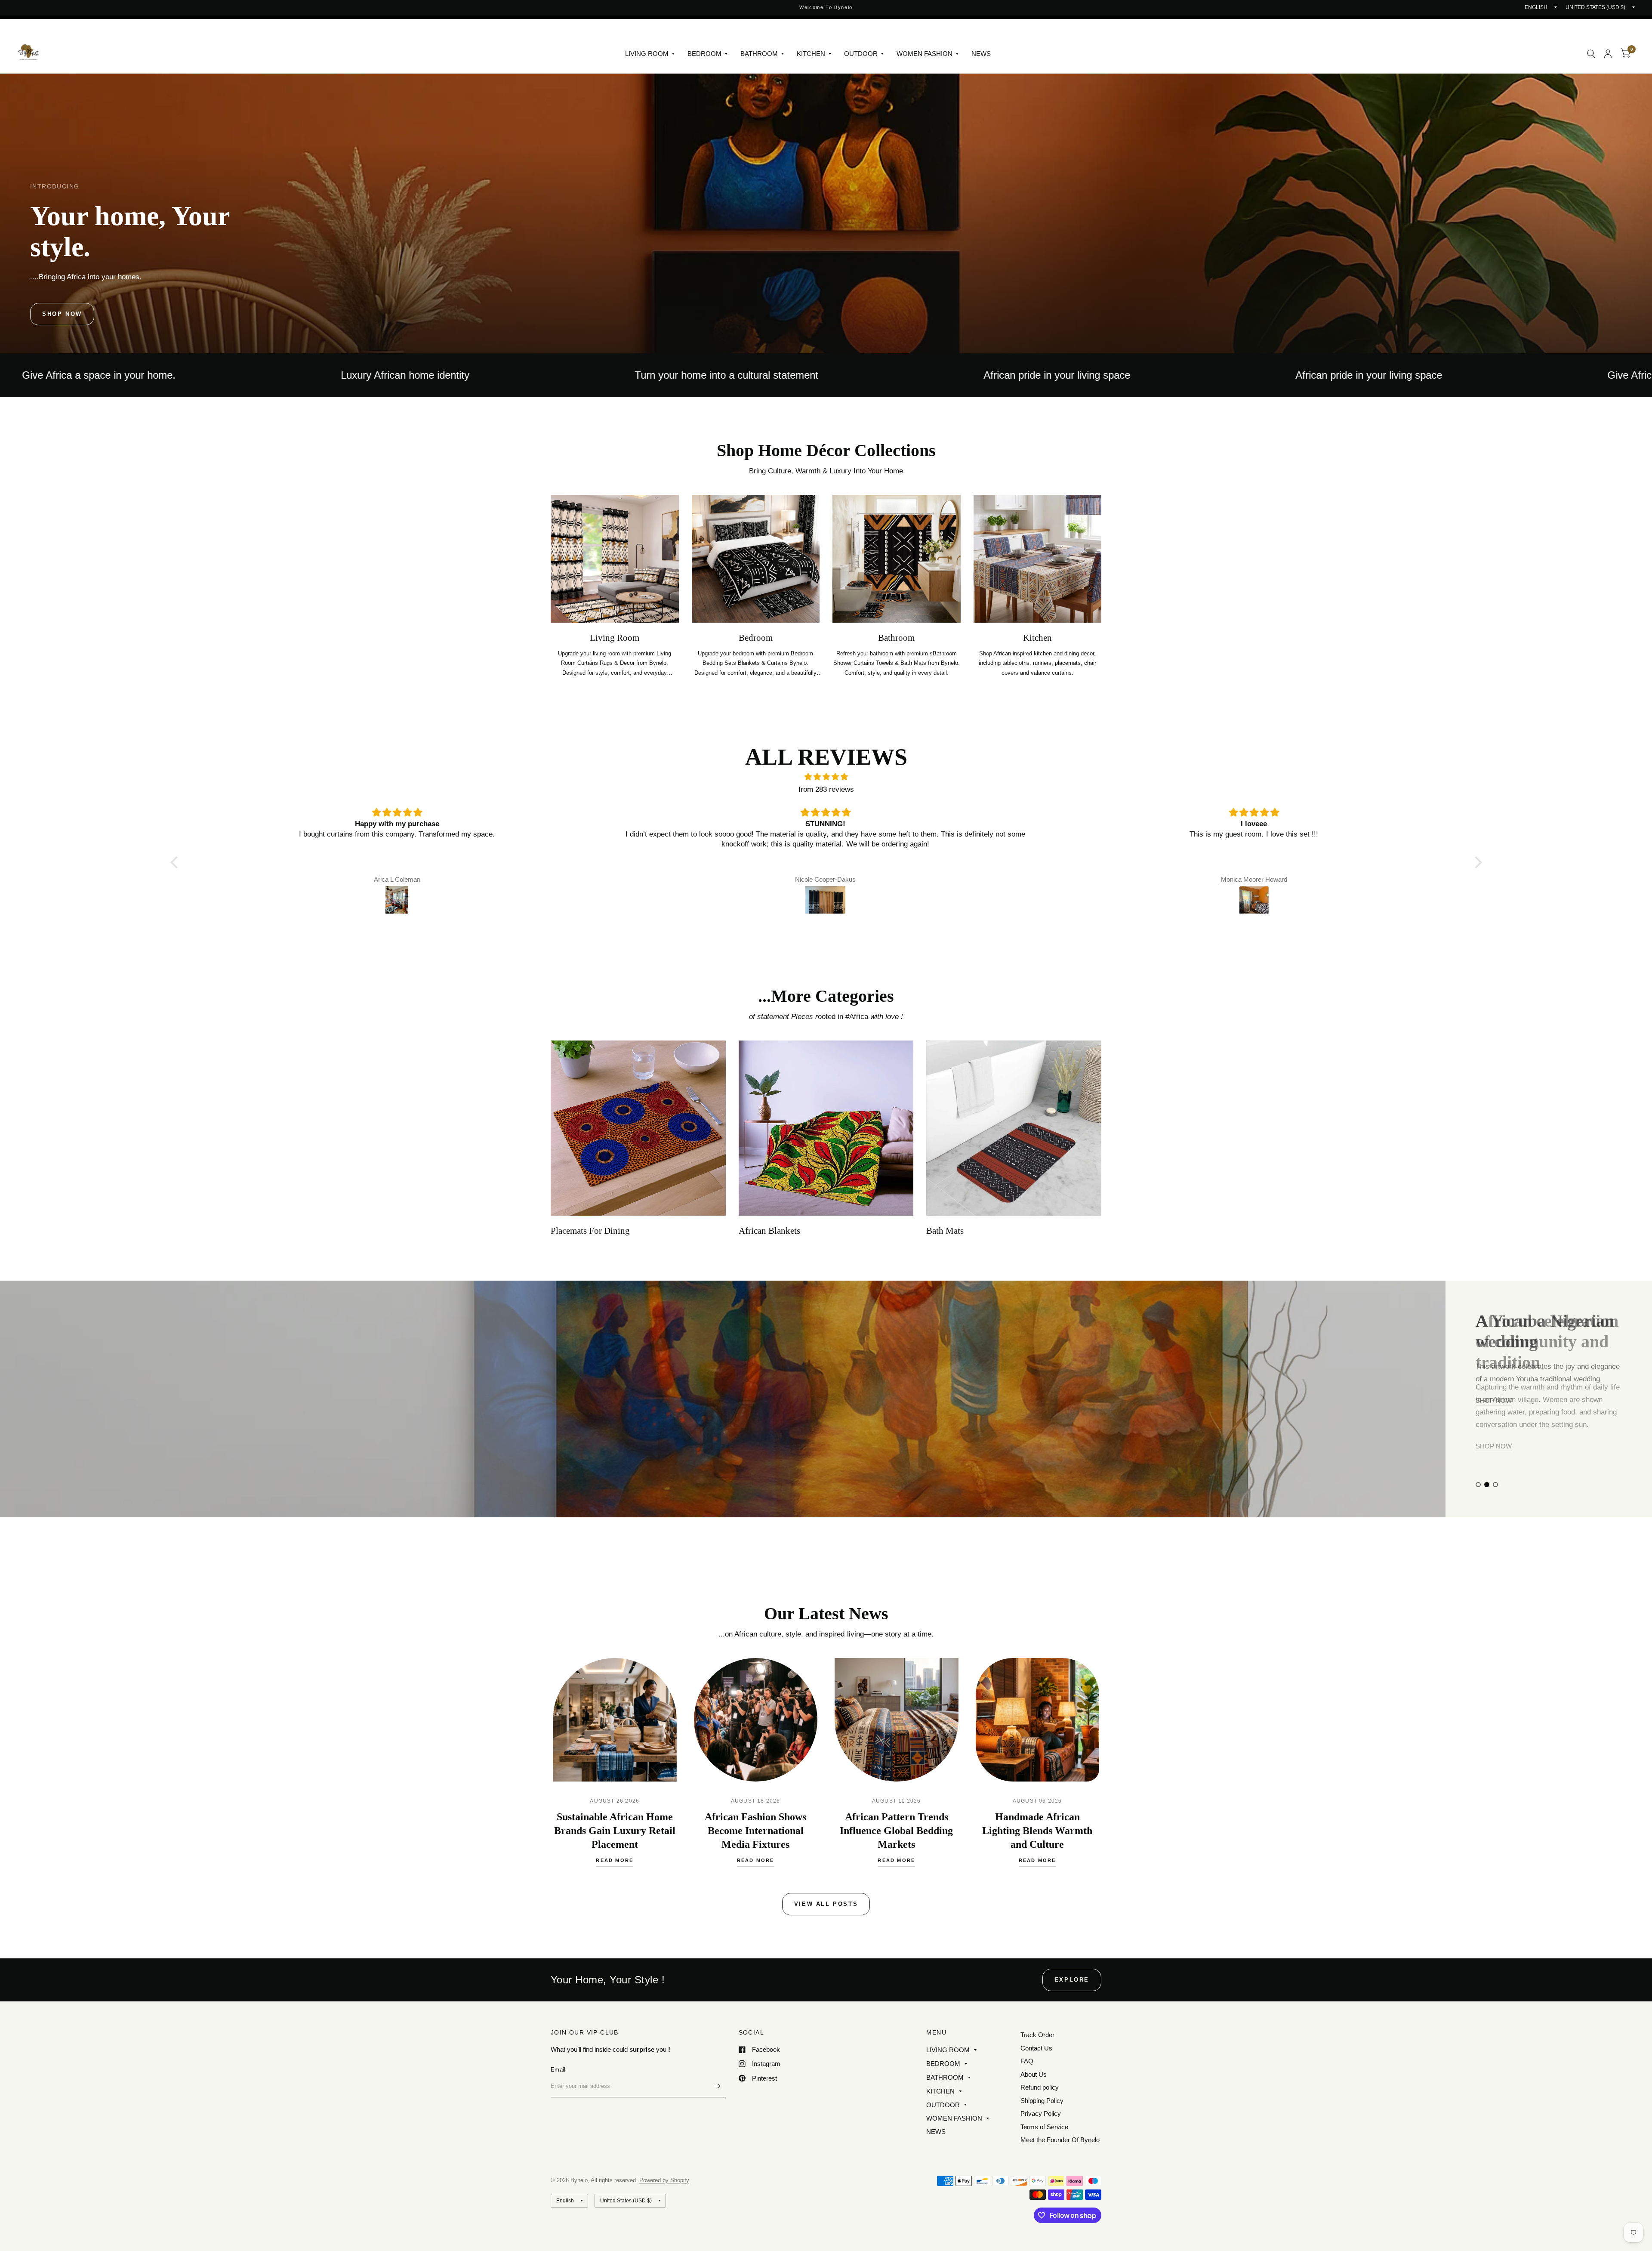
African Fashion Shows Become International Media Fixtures (755, 1831)
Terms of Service (1044, 2127)
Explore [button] (1072, 1980)
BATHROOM (759, 54)
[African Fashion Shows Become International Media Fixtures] (756, 1720)
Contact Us (1036, 2048)
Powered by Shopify (664, 2180)
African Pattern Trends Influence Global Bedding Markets (896, 1831)
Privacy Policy (1041, 2114)
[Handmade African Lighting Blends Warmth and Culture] (1038, 1720)
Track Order (1037, 2035)
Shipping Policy (1042, 2101)
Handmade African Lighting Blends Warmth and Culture (1037, 1831)
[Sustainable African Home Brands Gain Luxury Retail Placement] (615, 1720)
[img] (826, 777)
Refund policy (1040, 2087)
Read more (615, 1860)
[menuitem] (650, 54)
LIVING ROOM (647, 54)
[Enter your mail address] (717, 2086)
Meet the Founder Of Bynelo (1060, 2140)
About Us (1034, 2074)
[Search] (1591, 54)
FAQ (1027, 2061)
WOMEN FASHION (925, 54)
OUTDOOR (861, 54)
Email (558, 2070)
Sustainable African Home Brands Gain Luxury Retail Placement (615, 1831)
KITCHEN (811, 54)
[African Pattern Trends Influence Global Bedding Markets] (897, 1720)
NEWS (981, 54)
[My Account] (1608, 54)
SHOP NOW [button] (1494, 1400)
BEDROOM (704, 54)
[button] (62, 314)
